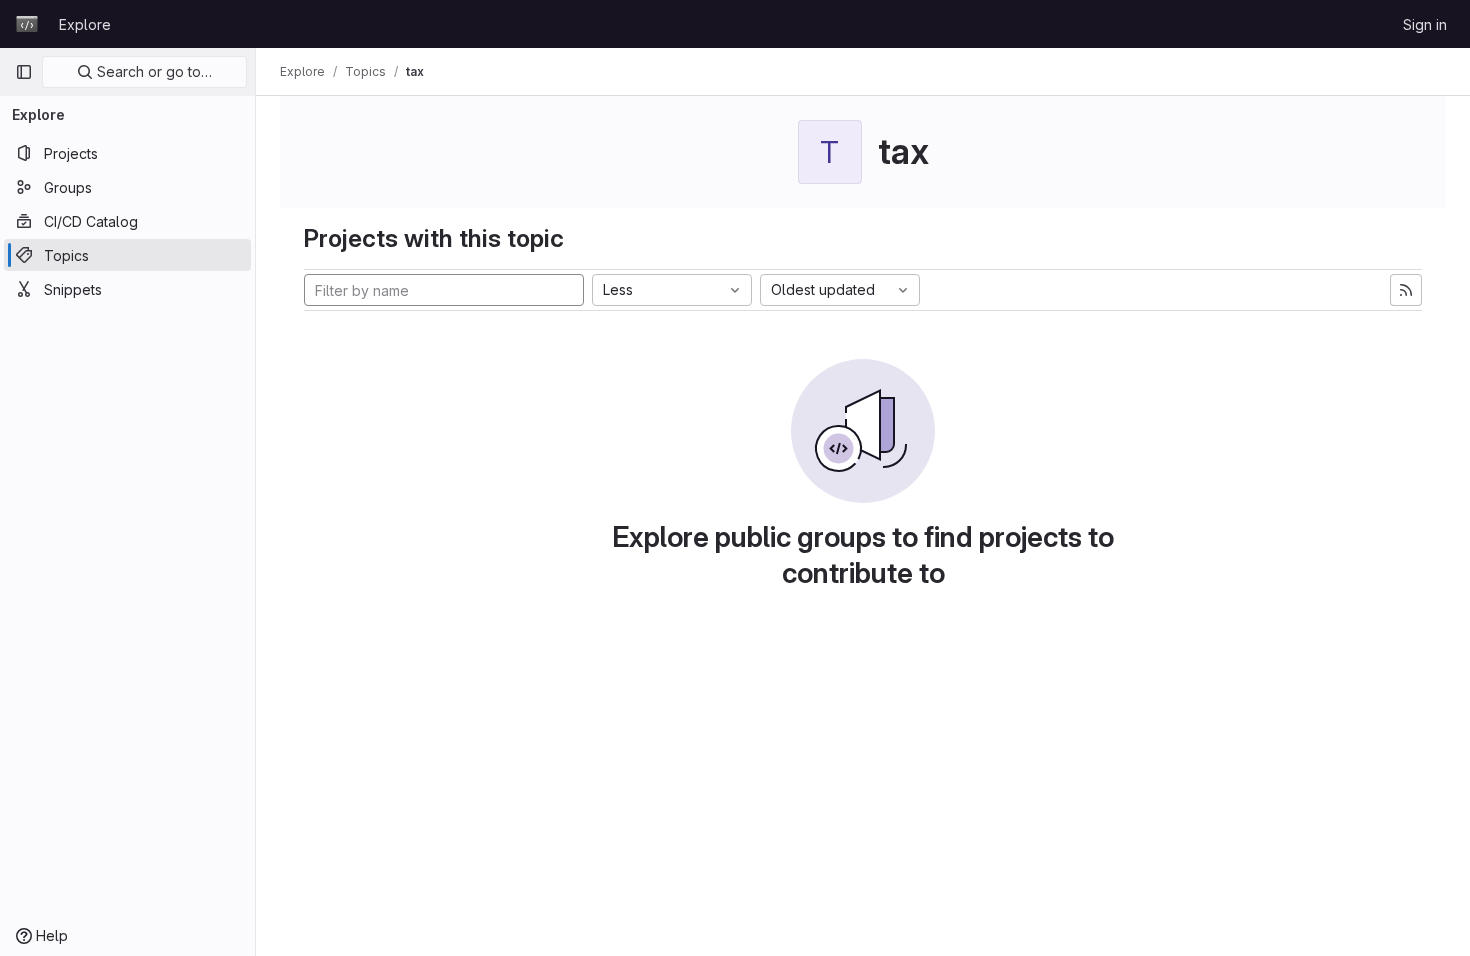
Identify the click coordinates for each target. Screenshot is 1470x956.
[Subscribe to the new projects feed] (1406, 290)
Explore (85, 24)
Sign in (1425, 24)
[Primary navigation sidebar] (24, 72)
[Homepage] (27, 24)
